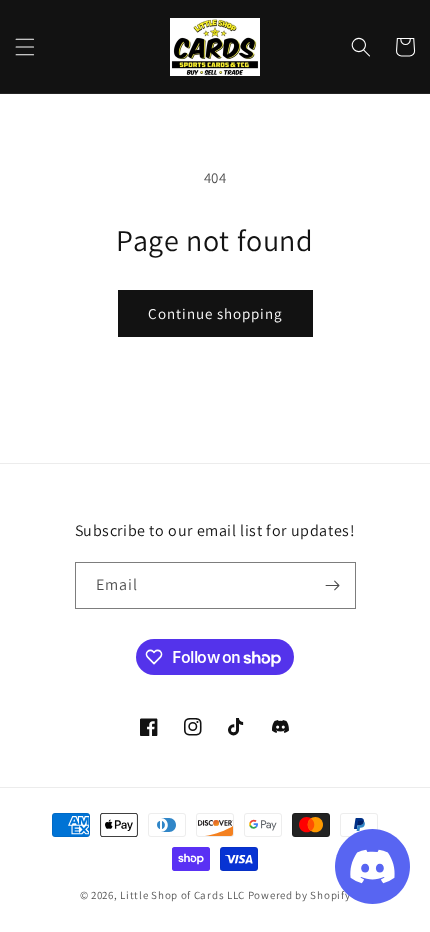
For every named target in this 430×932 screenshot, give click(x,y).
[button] (25, 47)
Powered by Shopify (299, 895)
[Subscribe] (333, 585)
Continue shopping (215, 313)
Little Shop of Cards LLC (182, 895)
